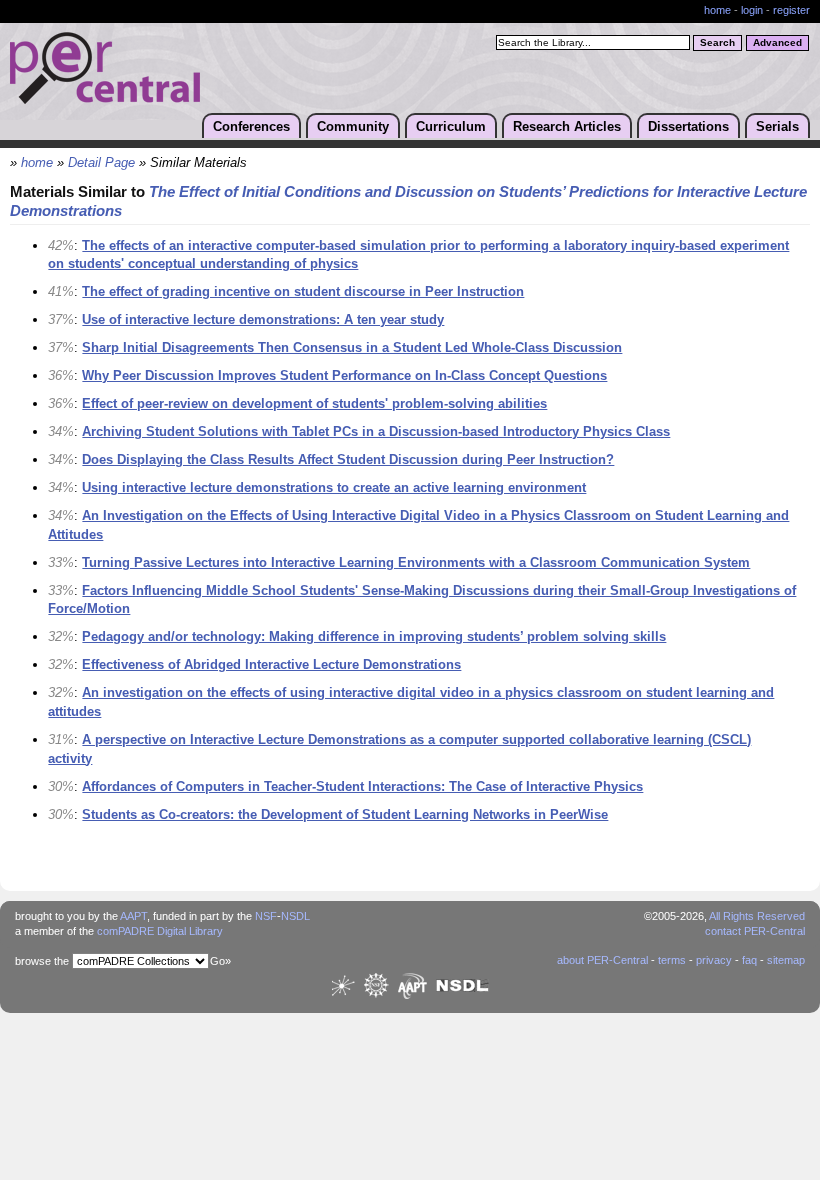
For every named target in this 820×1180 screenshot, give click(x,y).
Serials (777, 126)
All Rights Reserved (757, 916)
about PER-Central (602, 960)
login (752, 10)
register (791, 10)
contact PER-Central (755, 931)
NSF (266, 916)
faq (749, 960)
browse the (42, 961)
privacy (714, 960)
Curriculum (451, 126)
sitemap (786, 960)
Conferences (251, 126)
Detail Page (101, 163)
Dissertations (688, 126)
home (717, 10)
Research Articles (567, 126)
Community (353, 126)
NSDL (295, 916)
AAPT (133, 916)
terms (672, 960)
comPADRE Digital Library (160, 931)
